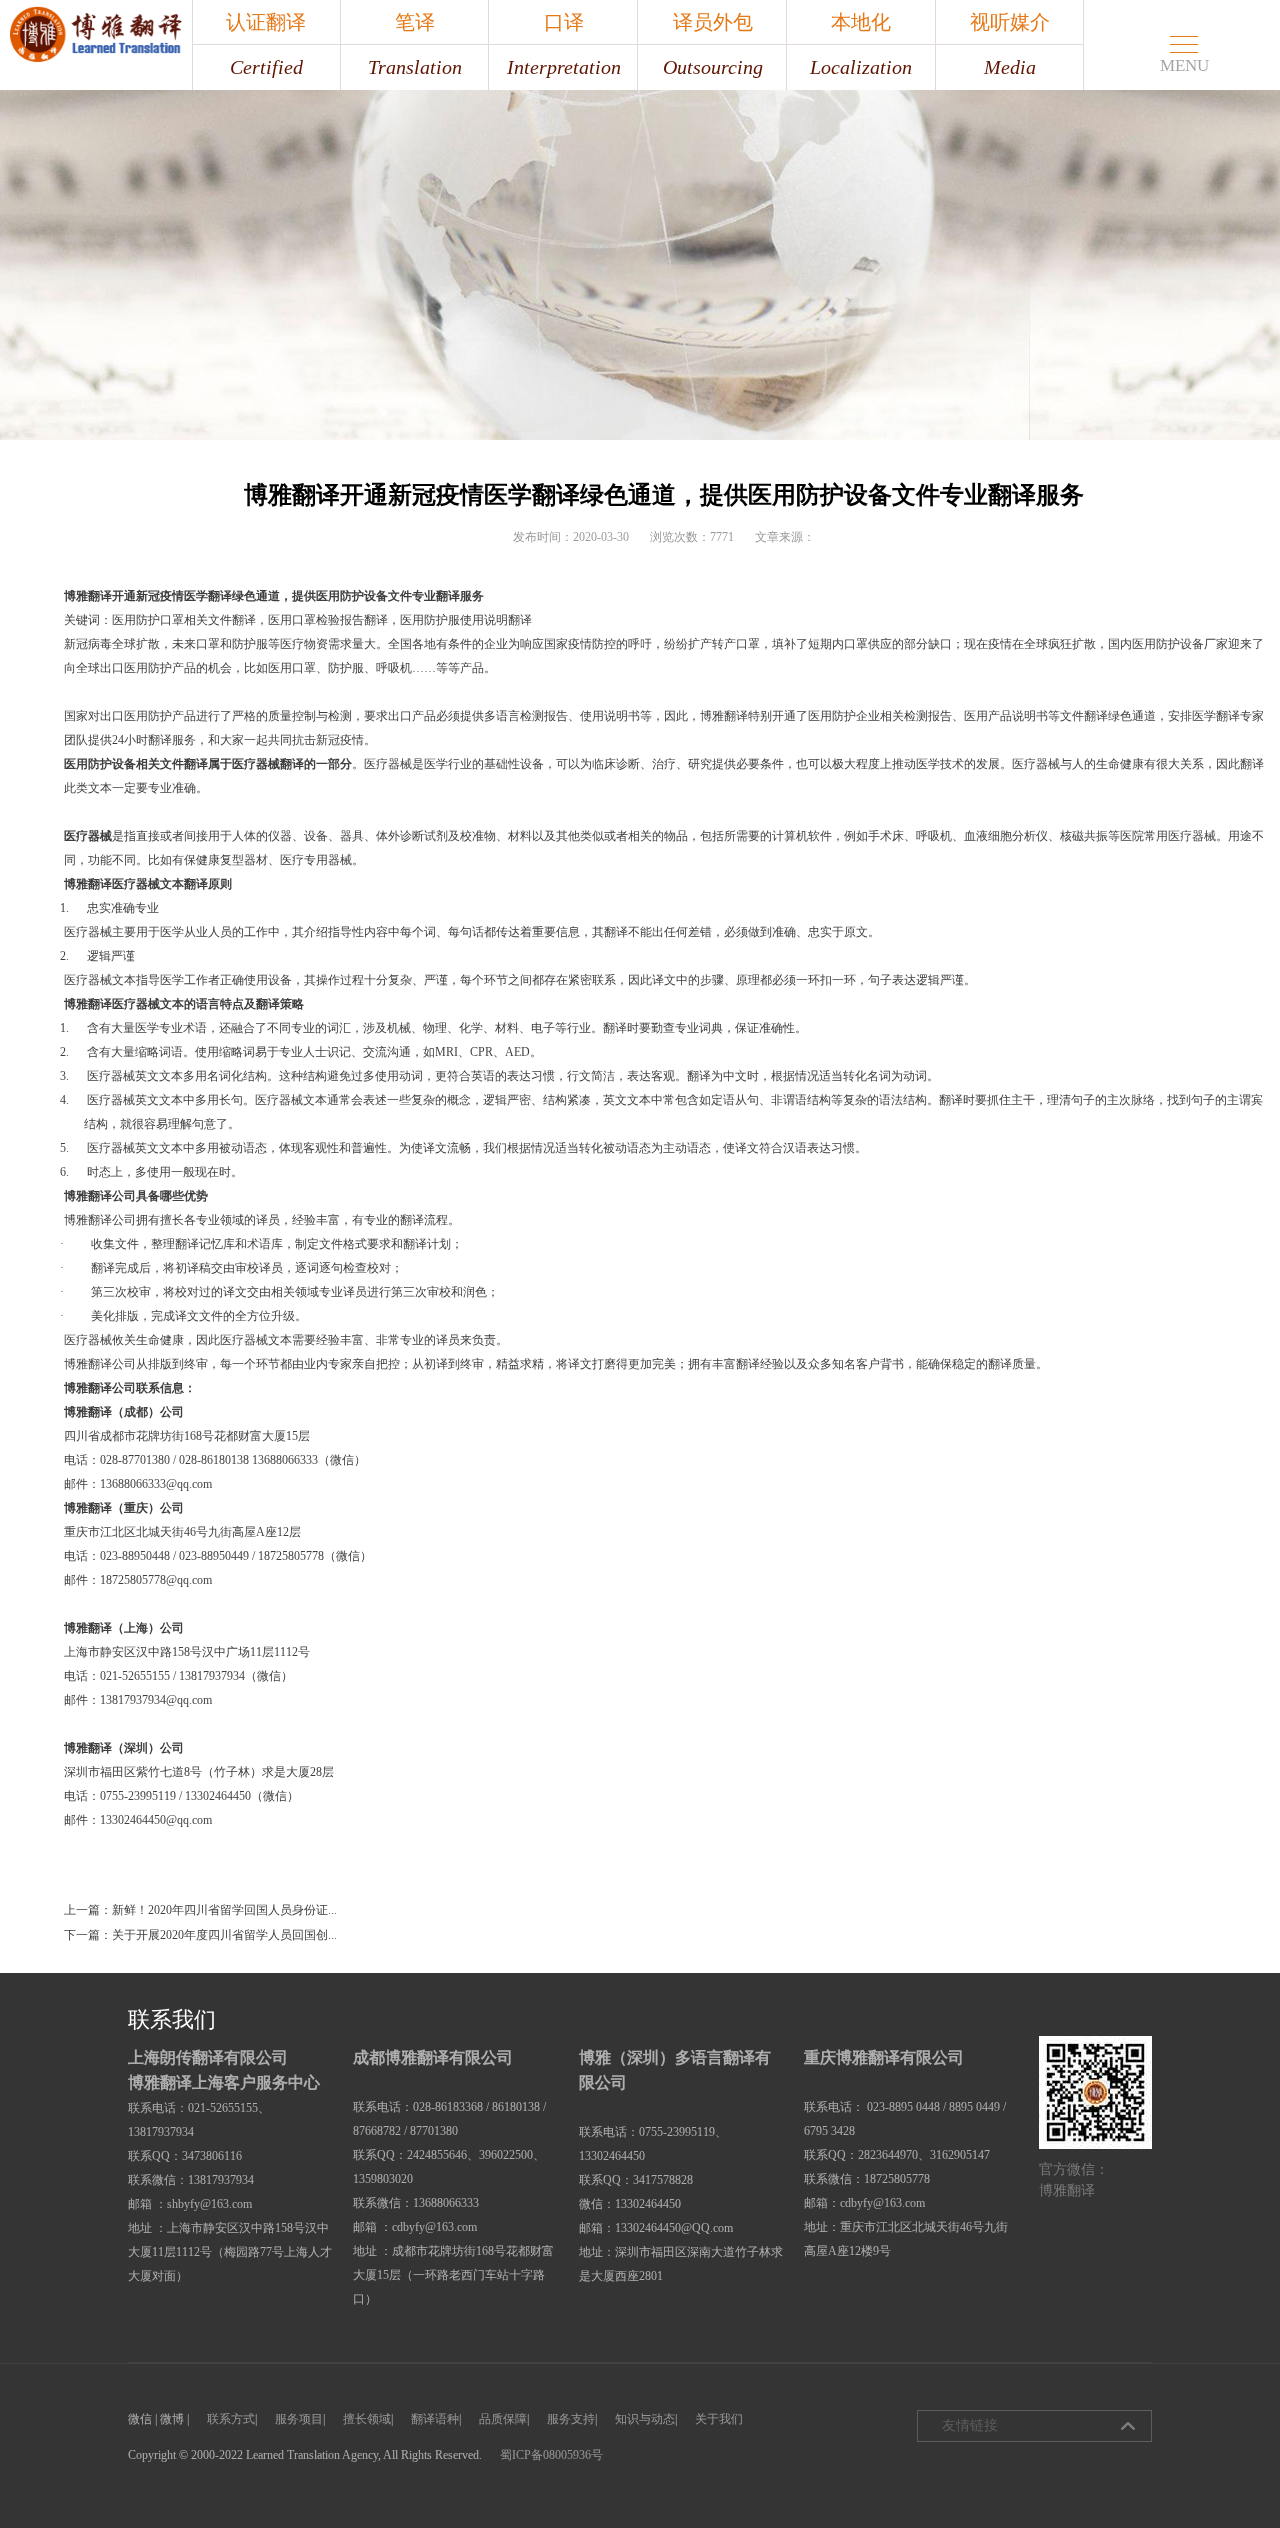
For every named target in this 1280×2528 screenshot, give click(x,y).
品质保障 (503, 2419)
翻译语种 (435, 2419)
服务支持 (571, 2419)
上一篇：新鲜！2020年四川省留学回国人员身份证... (200, 1910)
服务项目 (299, 2419)
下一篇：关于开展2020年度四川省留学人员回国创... (200, 1935)
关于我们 (719, 2419)
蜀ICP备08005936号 (551, 2455)
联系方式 (231, 2419)
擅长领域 (367, 2419)
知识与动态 (645, 2419)
